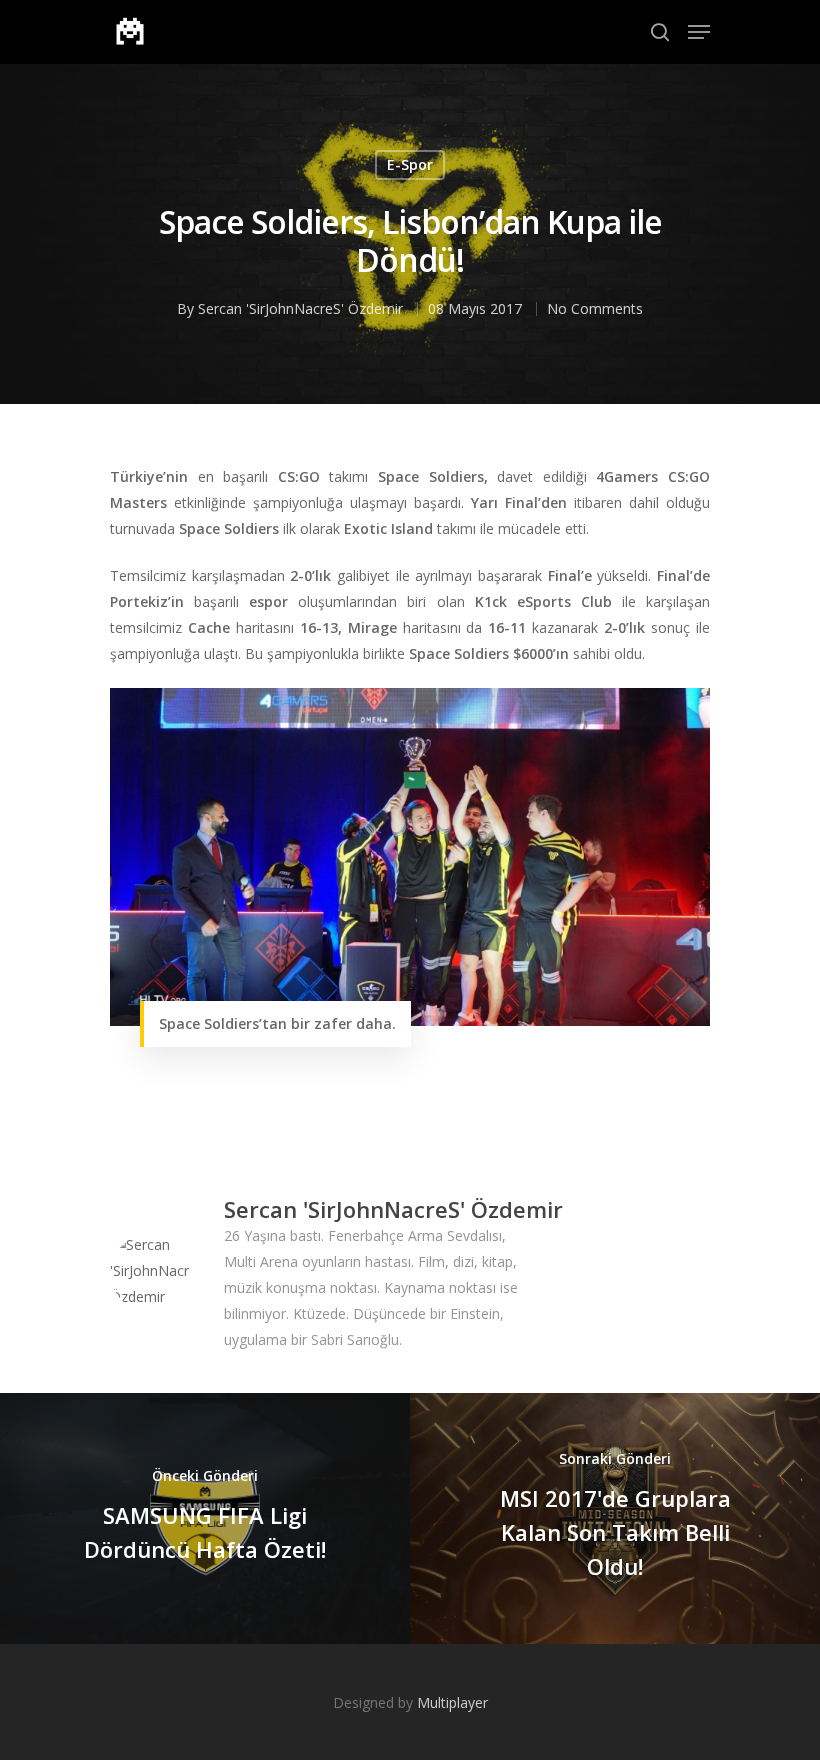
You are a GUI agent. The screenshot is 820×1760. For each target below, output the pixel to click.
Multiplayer (452, 1702)
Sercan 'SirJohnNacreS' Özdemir (300, 308)
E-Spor (410, 164)
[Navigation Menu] (699, 32)
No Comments (595, 308)
